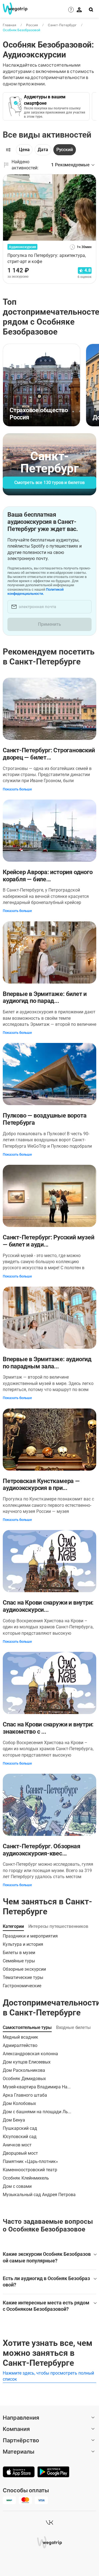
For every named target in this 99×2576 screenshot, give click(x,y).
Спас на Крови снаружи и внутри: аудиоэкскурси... (48, 1606)
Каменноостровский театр (30, 2170)
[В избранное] (89, 180)
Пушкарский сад (20, 2128)
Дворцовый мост (20, 2153)
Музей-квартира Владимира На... (37, 2087)
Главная (9, 25)
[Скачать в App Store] (19, 2472)
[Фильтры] (8, 150)
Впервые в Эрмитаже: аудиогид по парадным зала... (47, 1363)
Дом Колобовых (19, 2103)
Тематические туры (23, 1977)
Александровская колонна (30, 2054)
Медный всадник (20, 2037)
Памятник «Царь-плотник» (30, 2161)
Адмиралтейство (20, 2045)
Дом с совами (17, 2186)
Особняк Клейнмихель (26, 2178)
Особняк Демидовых (24, 2079)
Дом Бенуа (14, 2120)
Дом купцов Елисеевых (27, 2062)
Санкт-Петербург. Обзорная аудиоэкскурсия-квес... (42, 1850)
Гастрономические (22, 1986)
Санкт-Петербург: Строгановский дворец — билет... (49, 754)
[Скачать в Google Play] (53, 2472)
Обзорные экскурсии (24, 1969)
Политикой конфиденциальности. (35, 592)
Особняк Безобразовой (21, 30)
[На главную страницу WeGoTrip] (12, 9)
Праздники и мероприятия (30, 1936)
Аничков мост (17, 2145)
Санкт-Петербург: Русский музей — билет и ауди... (48, 1241)
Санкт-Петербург (62, 25)
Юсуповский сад (20, 2137)
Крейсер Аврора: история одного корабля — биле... (48, 876)
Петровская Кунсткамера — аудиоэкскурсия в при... (41, 1485)
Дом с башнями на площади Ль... (37, 2112)
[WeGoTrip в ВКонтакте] (50, 2522)
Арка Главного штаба (25, 2095)
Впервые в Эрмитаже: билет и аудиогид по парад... (45, 997)
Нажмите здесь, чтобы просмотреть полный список (48, 2376)
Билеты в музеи (19, 1953)
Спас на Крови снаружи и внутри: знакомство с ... (48, 1728)
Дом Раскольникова (24, 2070)
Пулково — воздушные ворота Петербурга (45, 1119)
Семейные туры (19, 1961)
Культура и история (23, 1944)
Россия (32, 25)
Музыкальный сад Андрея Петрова (39, 2195)
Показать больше (17, 789)
